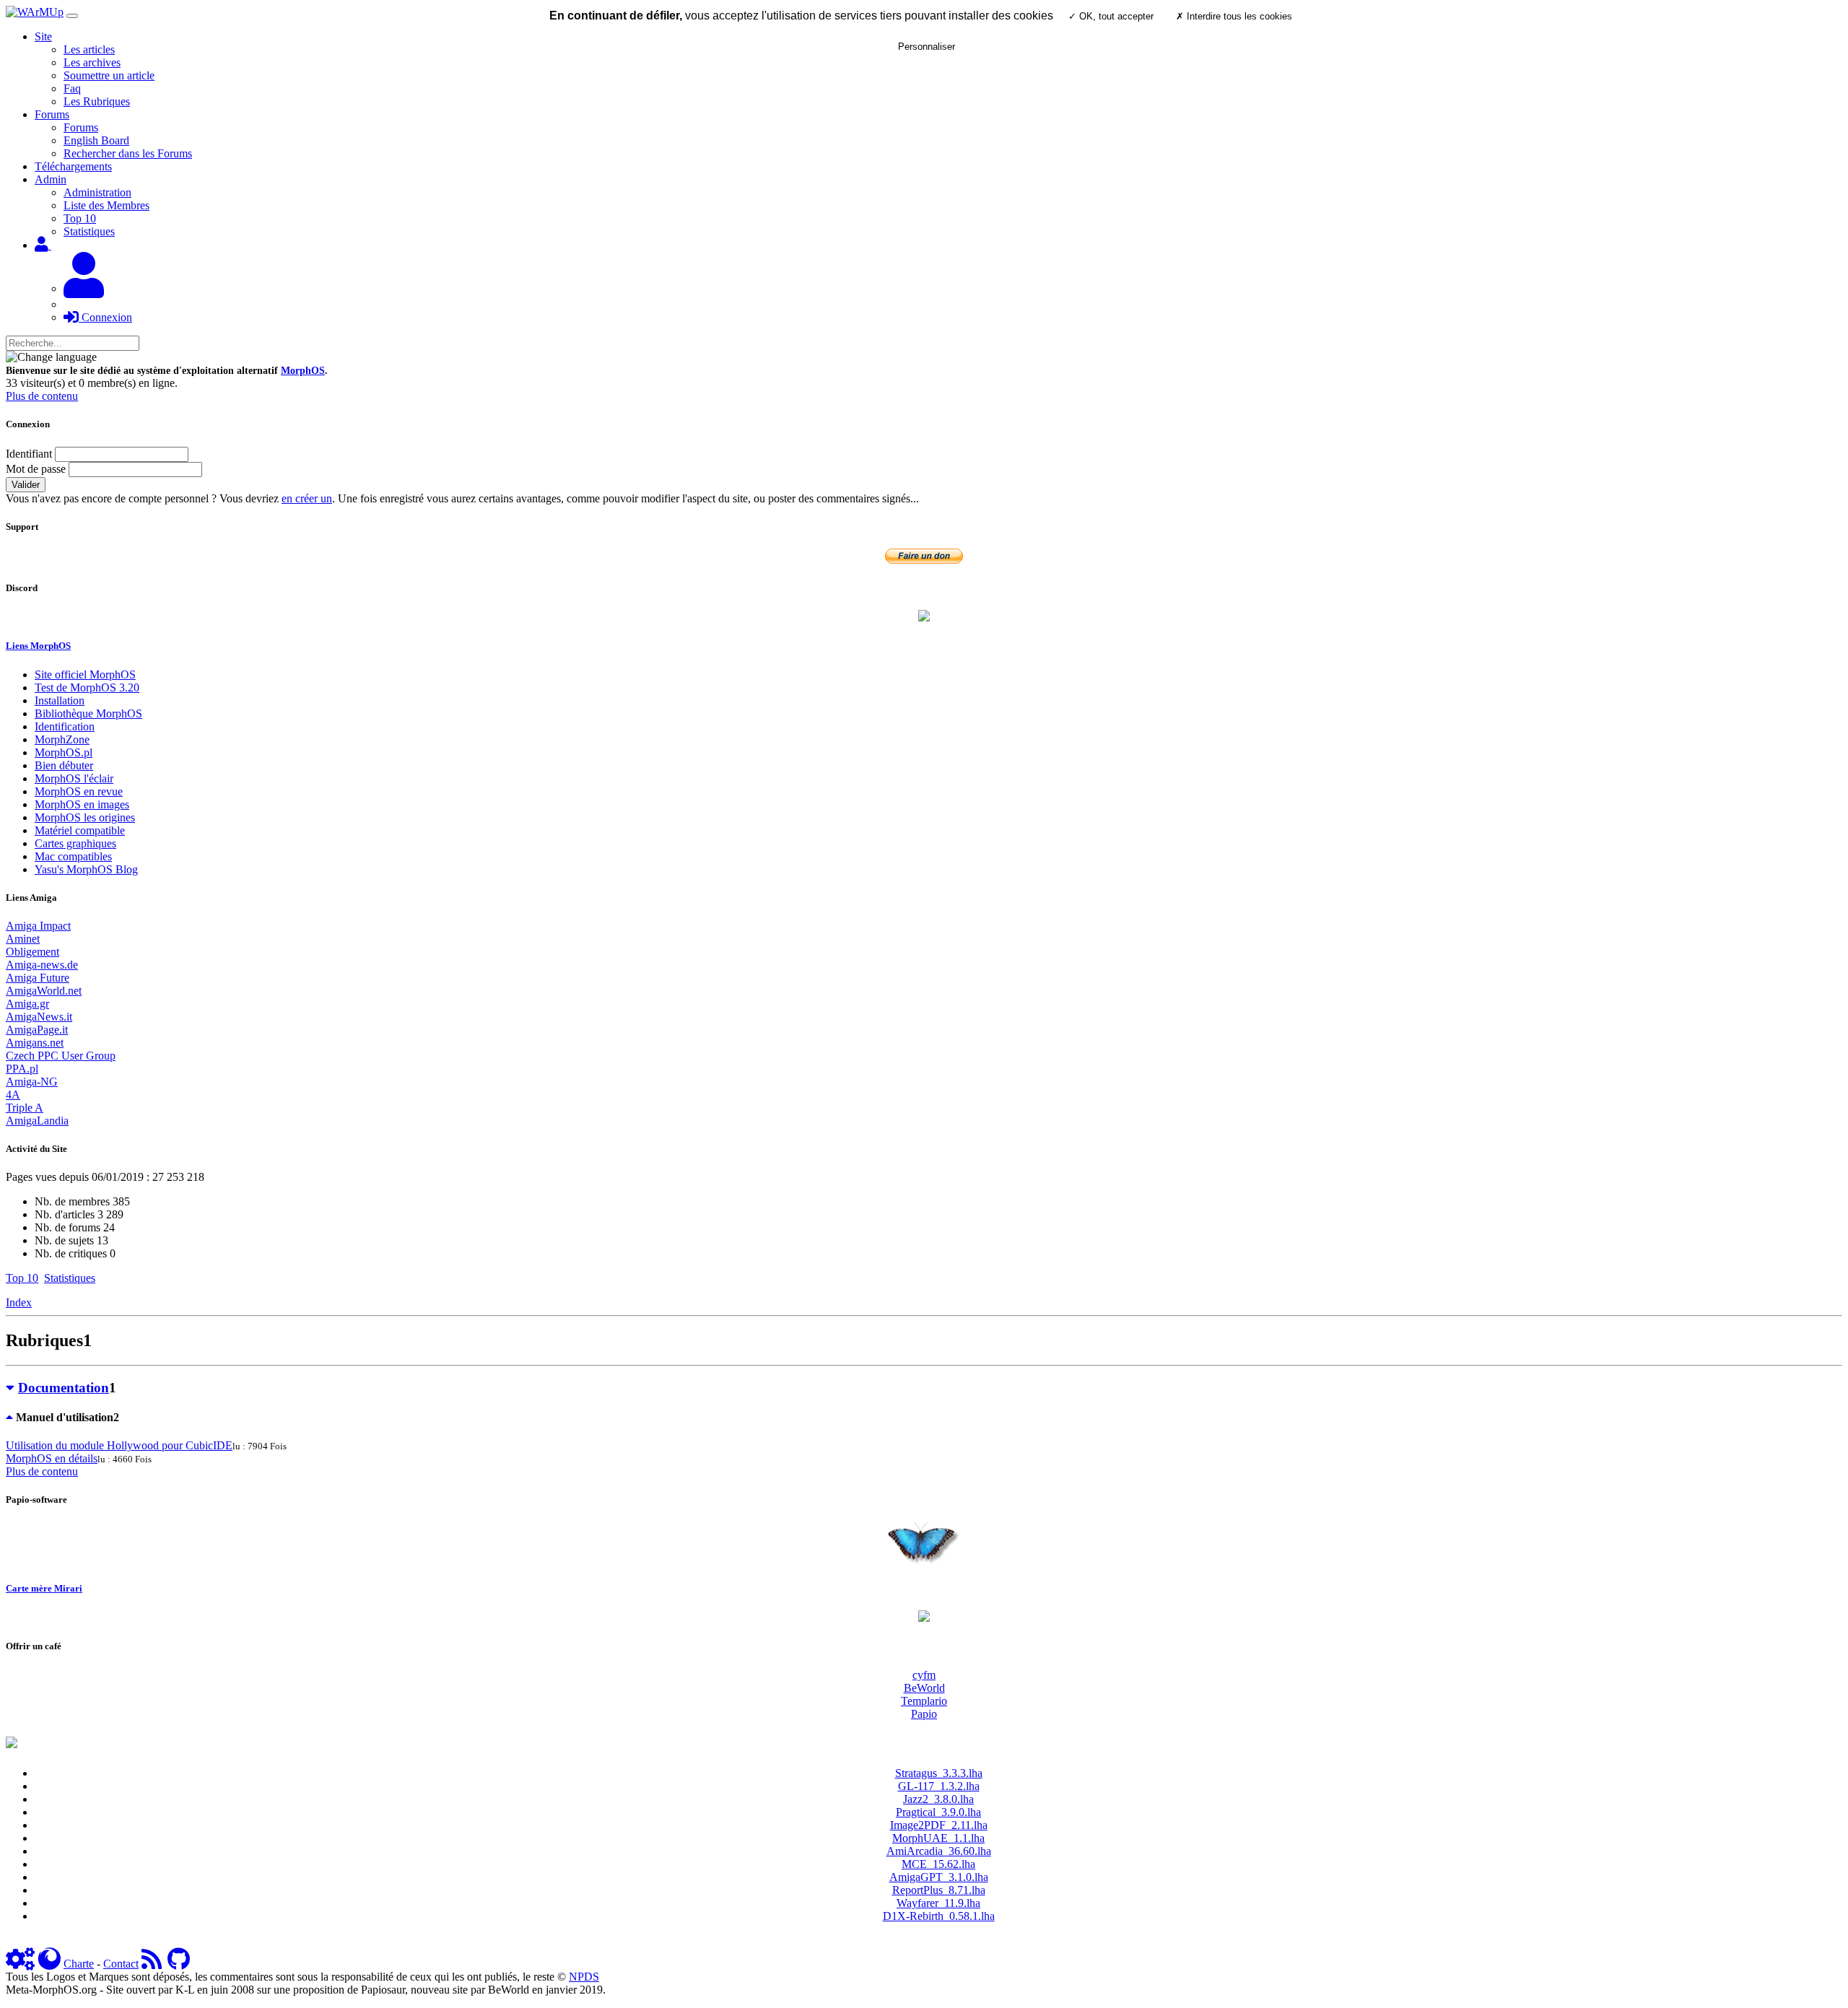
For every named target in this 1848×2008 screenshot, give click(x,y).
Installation (60, 700)
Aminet (23, 939)
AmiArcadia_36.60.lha (939, 1851)
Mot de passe (36, 469)
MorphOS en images (82, 804)
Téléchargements (73, 166)
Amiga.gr (27, 1004)
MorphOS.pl (64, 752)
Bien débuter (64, 765)
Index (19, 1302)
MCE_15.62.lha (938, 1864)
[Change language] (51, 357)
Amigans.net (35, 1043)
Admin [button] (51, 179)
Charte (79, 1964)
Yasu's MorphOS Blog (86, 869)
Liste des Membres (106, 205)
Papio (924, 1714)
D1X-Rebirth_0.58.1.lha (939, 1916)
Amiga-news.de (42, 965)
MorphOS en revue (79, 791)
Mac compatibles (73, 856)
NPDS (584, 1977)
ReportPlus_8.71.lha (939, 1890)
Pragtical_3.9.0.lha (938, 1812)
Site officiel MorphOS (85, 675)
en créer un (307, 498)
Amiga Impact (38, 926)
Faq (72, 88)
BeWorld (924, 1688)
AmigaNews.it (39, 1017)
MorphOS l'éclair (74, 778)
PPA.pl (22, 1069)
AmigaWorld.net (44, 991)
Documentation (64, 1388)
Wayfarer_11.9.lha (938, 1903)
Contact (121, 1964)
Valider (26, 485)
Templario (924, 1701)
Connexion (105, 317)
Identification (65, 726)
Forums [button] (52, 114)
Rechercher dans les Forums (128, 153)
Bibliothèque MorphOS (88, 713)
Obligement (32, 952)
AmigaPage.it (37, 1030)
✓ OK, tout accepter (1111, 16)
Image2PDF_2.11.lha (939, 1825)
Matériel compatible (80, 830)
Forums (81, 127)
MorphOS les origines (85, 817)
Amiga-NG (32, 1082)
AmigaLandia (37, 1121)
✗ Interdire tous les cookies (1234, 16)
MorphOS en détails (52, 1458)
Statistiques (89, 231)
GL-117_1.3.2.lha (939, 1786)
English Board (96, 140)
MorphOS (303, 371)
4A (13, 1095)
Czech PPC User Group (61, 1056)
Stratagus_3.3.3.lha (939, 1773)
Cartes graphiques (75, 843)
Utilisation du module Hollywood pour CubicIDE (119, 1445)
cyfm (924, 1675)
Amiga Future (38, 978)
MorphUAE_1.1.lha (938, 1838)
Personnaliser (927, 47)
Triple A (25, 1108)
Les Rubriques (97, 101)
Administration (97, 192)
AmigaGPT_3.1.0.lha (939, 1877)
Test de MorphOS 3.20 (87, 687)
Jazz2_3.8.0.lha (938, 1799)
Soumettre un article (109, 75)
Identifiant (29, 454)
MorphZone (62, 739)
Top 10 (80, 218)
